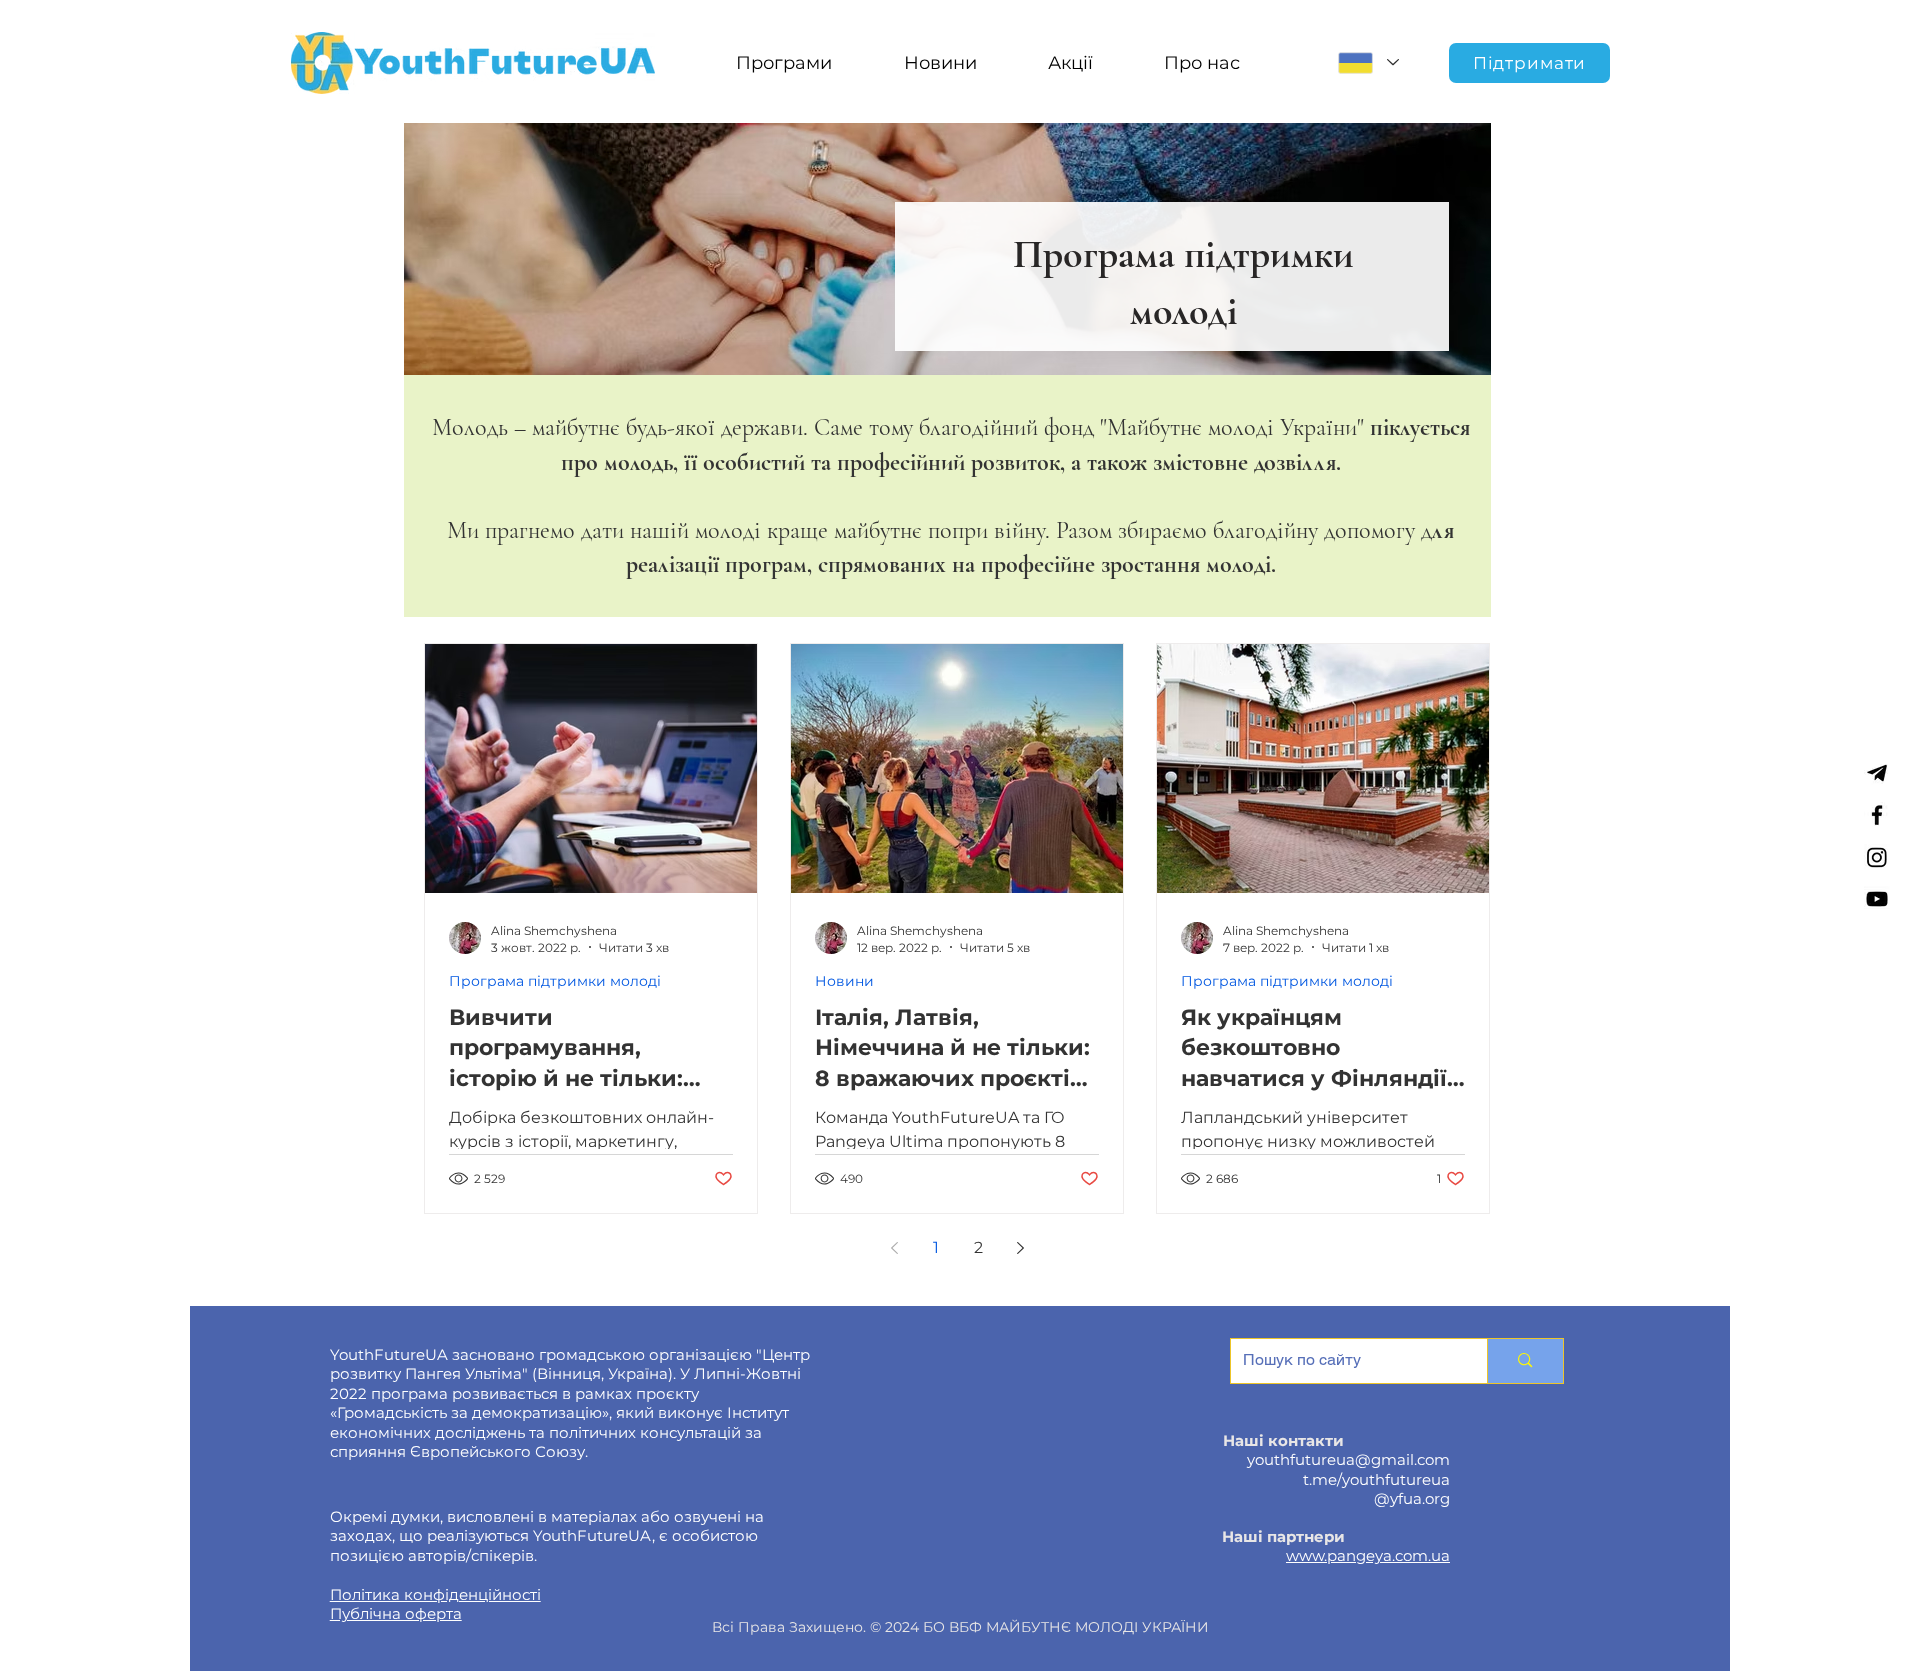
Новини (844, 981)
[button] (783, 63)
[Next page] (1020, 1248)
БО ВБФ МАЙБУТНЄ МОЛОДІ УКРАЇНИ (1066, 1627)
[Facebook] (1877, 815)
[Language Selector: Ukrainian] (1368, 62)
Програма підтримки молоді (555, 981)
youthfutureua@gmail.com (1348, 1459)
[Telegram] (1877, 773)
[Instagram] (1877, 857)
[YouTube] (1877, 899)
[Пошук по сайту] (1524, 1361)
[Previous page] (894, 1248)
